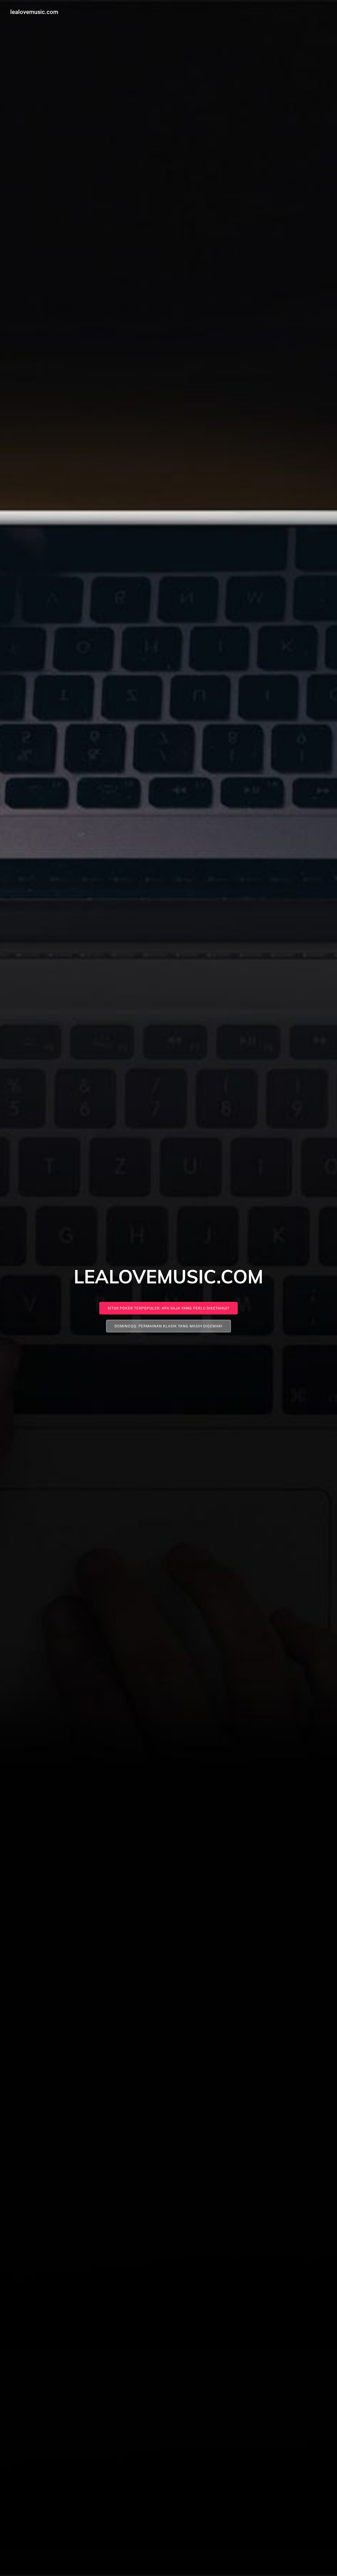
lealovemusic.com (34, 12)
